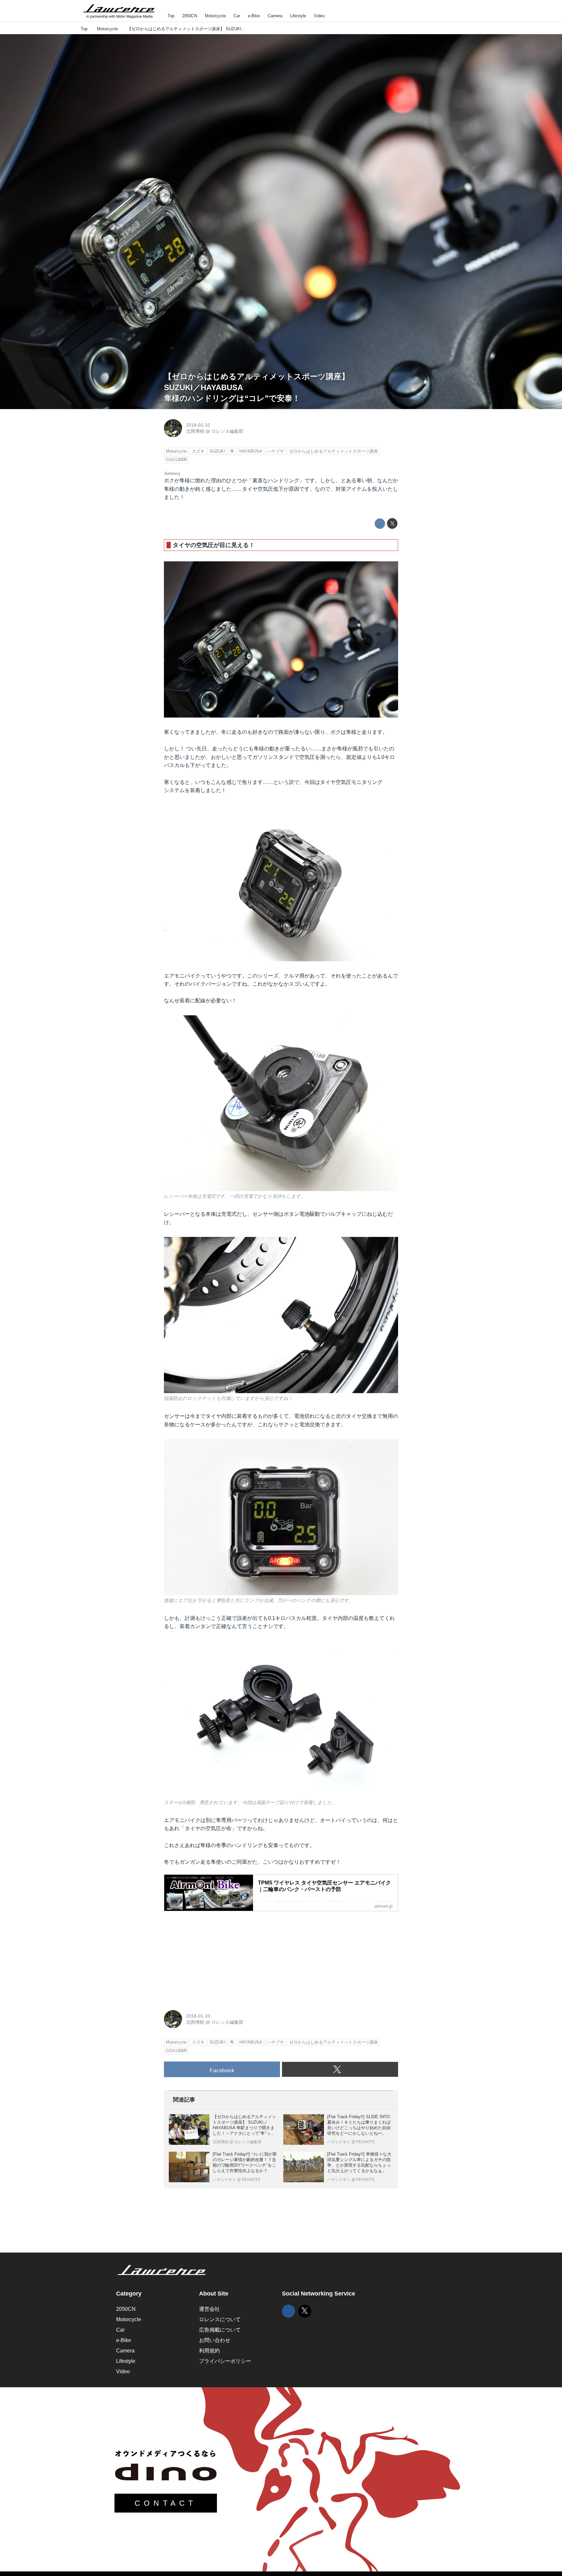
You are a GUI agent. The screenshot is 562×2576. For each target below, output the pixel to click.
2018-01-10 (198, 425)
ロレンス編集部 (227, 431)
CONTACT (166, 2503)
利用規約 (209, 2351)
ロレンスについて (220, 2319)
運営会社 (209, 2309)
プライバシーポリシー (225, 2361)
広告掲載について (220, 2330)
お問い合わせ (215, 2340)
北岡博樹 (195, 431)
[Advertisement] (213, 1957)
